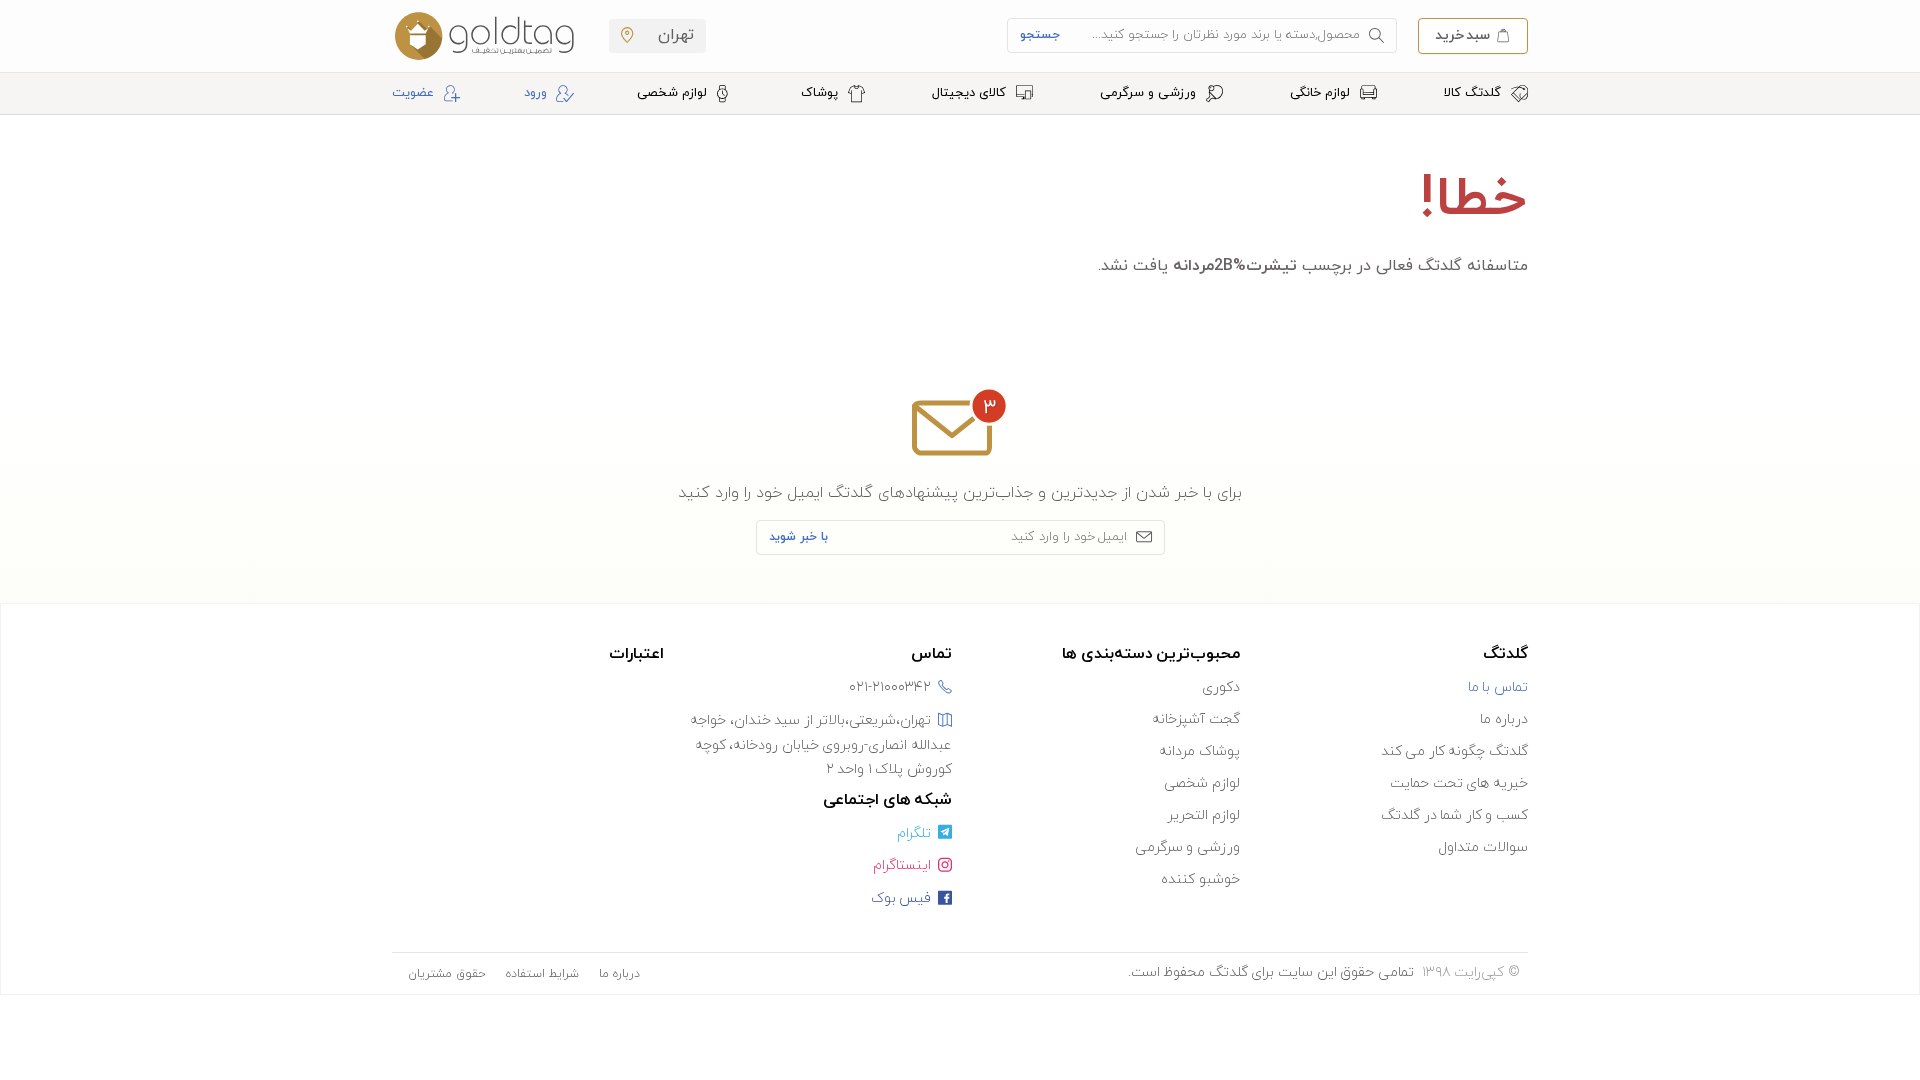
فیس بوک (901, 898)
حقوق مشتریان (447, 974)
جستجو (1040, 35)
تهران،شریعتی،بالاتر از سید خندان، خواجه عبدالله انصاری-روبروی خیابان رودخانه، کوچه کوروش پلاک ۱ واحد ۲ (821, 745)
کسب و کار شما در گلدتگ (1454, 815)
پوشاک (821, 93)
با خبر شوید (798, 537)
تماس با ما (1498, 687)
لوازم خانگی (1322, 93)
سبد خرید (1462, 34)
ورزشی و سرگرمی (1150, 93)
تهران (673, 35)
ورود (535, 93)
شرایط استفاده (542, 974)
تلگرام (914, 833)
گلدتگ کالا (1474, 93)
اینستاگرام (902, 865)
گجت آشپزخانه (1196, 719)
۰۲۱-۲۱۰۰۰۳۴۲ (890, 687)
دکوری (1221, 687)
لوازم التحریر (1203, 815)
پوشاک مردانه (1199, 751)
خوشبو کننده (1200, 879)
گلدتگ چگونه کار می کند (1454, 751)
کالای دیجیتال (971, 93)
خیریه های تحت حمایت (1459, 783)
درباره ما (1504, 719)
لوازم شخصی (674, 93)
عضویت (413, 93)
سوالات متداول (1483, 847)
